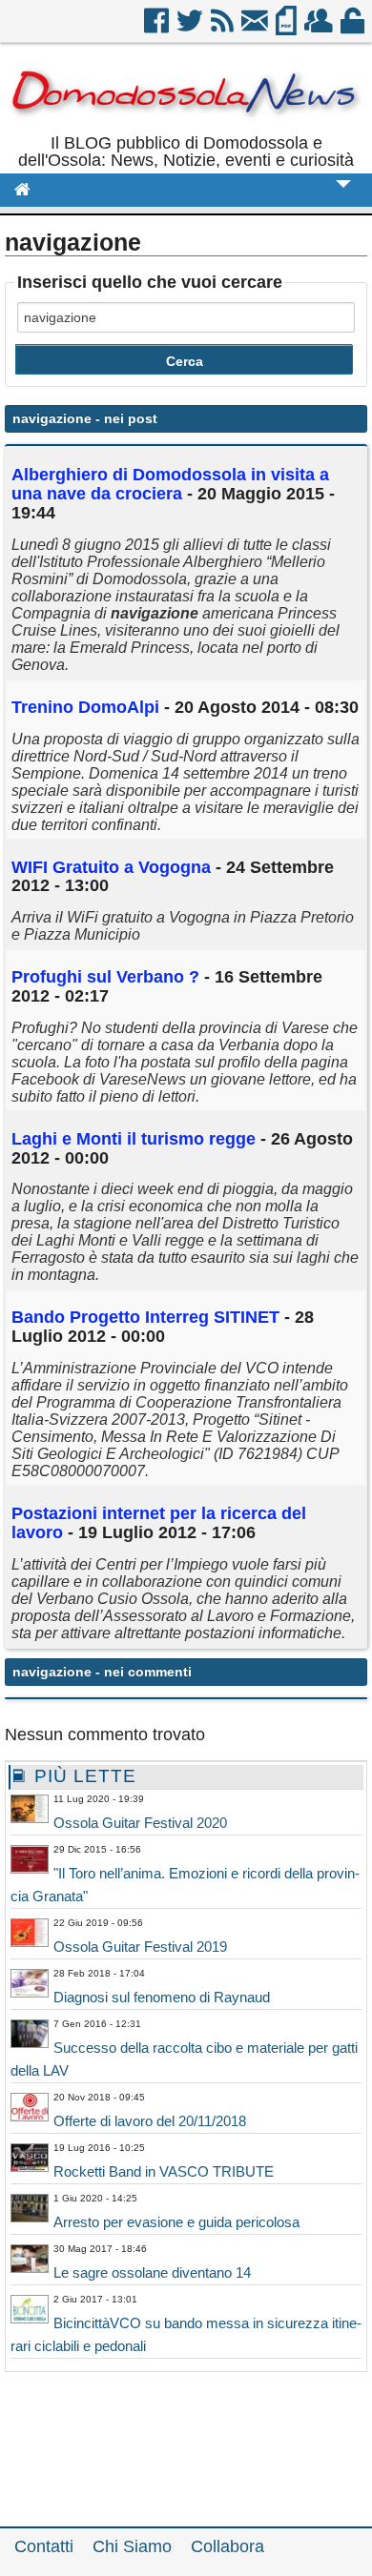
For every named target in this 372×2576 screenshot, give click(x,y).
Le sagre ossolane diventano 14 (152, 2272)
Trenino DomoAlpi (85, 707)
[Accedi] (354, 28)
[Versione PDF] (288, 28)
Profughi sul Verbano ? (105, 977)
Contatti (44, 2546)
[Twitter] (191, 28)
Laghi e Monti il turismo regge (134, 1139)
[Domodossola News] (186, 126)
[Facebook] (158, 28)
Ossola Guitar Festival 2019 (140, 1947)
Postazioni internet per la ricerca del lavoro (159, 1523)
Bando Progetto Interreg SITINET (145, 1317)
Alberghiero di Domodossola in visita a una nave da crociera (170, 484)
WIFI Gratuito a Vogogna (111, 867)
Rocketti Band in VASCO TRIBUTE (164, 2171)
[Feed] (224, 28)
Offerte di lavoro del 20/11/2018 (150, 2121)
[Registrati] (320, 28)
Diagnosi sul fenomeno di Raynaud (162, 1997)
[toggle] (343, 197)
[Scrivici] (256, 28)
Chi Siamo (132, 2546)
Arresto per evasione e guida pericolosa (176, 2222)
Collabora (227, 2546)
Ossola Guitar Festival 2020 (140, 1823)
